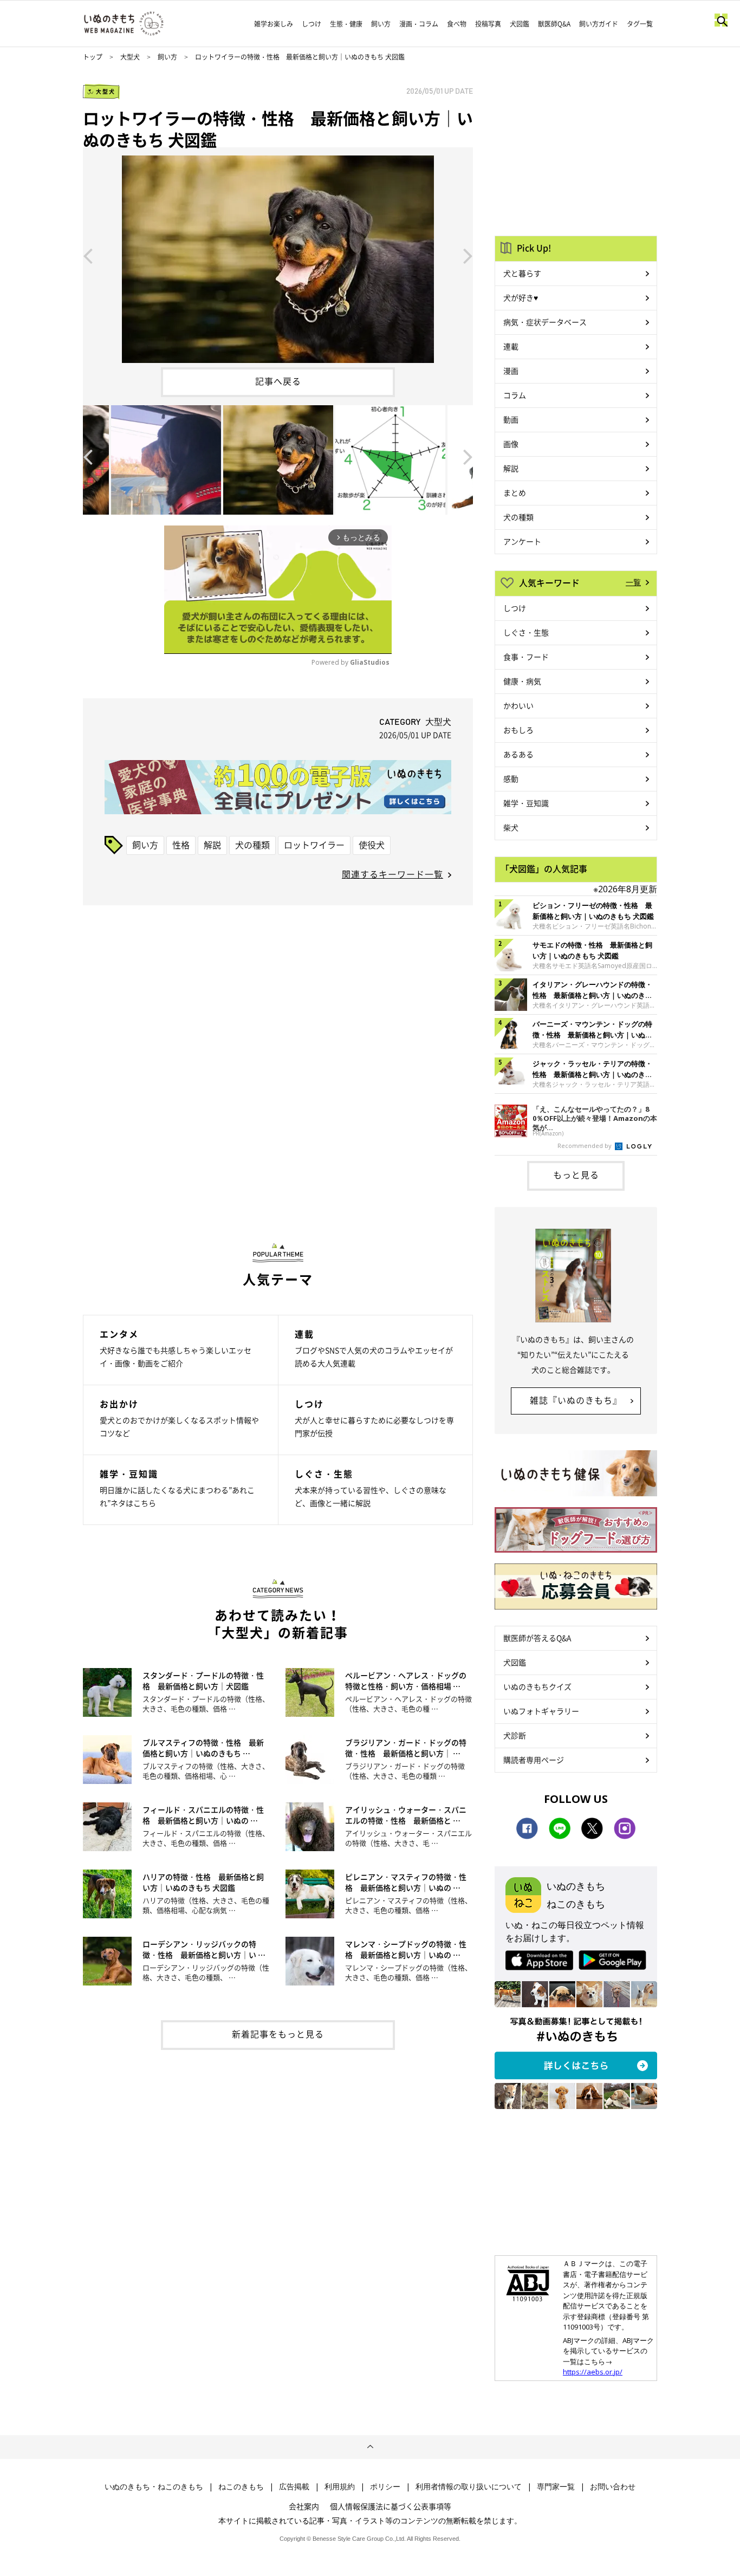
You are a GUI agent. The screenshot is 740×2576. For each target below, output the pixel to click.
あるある (518, 754)
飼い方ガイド (599, 24)
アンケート (522, 541)
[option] (278, 255)
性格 (181, 845)
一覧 (633, 582)
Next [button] (468, 255)
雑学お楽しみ (274, 24)
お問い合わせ (613, 2487)
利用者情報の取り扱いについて (469, 2487)
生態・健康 (346, 24)
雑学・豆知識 (526, 803)
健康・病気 (522, 681)
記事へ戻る (278, 381)
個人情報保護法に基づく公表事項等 (391, 2506)
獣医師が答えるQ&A (537, 1638)
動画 (511, 419)
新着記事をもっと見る (278, 2034)
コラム (515, 395)
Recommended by (585, 1146)
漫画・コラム (419, 24)
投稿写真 (488, 24)
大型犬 (130, 57)
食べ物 (457, 24)
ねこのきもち (241, 2487)
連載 (511, 346)
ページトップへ (370, 2447)
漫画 (511, 371)
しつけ (311, 24)
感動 (511, 778)
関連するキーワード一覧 (392, 874)
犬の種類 (252, 845)
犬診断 (515, 1735)
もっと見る (576, 1175)
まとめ (515, 492)
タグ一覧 (640, 24)
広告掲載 (294, 2487)
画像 (511, 444)
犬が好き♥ (521, 297)
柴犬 (511, 827)
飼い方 (381, 24)
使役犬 (372, 845)
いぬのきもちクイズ (537, 1686)
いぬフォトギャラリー (541, 1711)
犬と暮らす (522, 273)
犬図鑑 (520, 24)
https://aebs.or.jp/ (593, 2372)
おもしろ (518, 730)
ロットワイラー (314, 845)
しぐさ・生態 (526, 632)
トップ (93, 57)
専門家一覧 (556, 2487)
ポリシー (385, 2487)
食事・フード (526, 657)
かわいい (518, 705)
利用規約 (340, 2487)
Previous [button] (88, 255)
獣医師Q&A (554, 24)
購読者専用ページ (534, 1760)
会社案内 (304, 2506)
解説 (212, 845)
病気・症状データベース (545, 322)
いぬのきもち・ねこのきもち (154, 2487)
